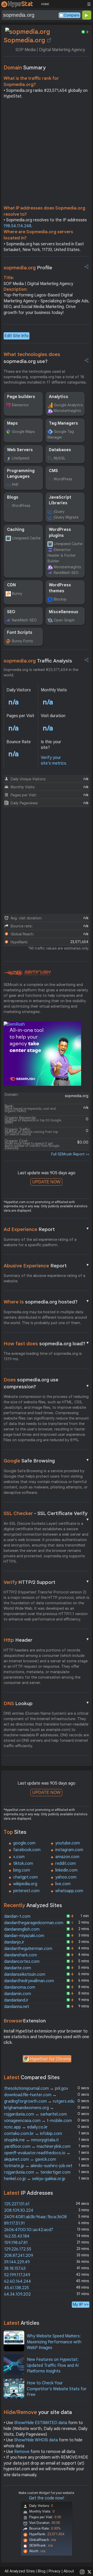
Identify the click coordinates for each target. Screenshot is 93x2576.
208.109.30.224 (19, 2210)
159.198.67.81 (16, 2243)
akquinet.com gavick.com (30, 2159)
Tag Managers (63, 423)
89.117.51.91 (14, 2223)
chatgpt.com (25, 1877)
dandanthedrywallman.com (29, 1981)
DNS (47, 1703)
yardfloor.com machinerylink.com (37, 2146)
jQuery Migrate (66, 517)
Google (47, 1461)
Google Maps (23, 432)
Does (47, 1383)
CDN (11, 585)
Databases (60, 450)
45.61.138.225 (17, 2288)
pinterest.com (26, 1891)
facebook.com (27, 1850)
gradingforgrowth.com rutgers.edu (39, 2101)
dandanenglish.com (22, 1929)
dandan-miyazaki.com (24, 1936)
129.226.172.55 (18, 2249)
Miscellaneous (64, 612)
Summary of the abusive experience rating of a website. (44, 1278)
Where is (47, 1302)
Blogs (13, 497)
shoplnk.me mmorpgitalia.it (32, 2140)
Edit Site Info (17, 336)
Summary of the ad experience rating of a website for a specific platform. (40, 1242)
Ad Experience (47, 1229)
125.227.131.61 (17, 2204)
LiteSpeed (21, 458)
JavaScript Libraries (60, 500)
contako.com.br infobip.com (33, 2134)
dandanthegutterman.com (28, 1949)
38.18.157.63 (15, 2269)
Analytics (59, 397)
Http (47, 1640)
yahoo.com (66, 1877)
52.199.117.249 (17, 2275)
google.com (24, 1843)
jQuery (59, 512)
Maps (12, 423)
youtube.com (68, 1843)
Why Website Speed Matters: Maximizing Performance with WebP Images (54, 2342)
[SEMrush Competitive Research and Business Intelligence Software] (27, 973)
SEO (11, 612)
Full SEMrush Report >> (70, 1154)
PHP (15, 485)
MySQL (60, 458)
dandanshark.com (21, 1955)
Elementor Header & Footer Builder (62, 556)
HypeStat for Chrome (50, 2059)
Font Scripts (20, 633)
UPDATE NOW (46, 1182)
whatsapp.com (69, 1891)
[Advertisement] (47, 153)
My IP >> (81, 2304)
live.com (63, 1884)
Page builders (21, 397)
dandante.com (18, 1968)
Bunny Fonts (22, 641)
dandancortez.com (22, 1962)
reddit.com (65, 1864)
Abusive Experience (47, 1266)
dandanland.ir (16, 2000)
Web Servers (20, 450)
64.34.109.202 (17, 2294)
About (69, 2571)
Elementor (20, 405)
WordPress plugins (60, 532)
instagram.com (69, 1850)
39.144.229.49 (17, 2262)
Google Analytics (68, 405)
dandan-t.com (17, 1916)
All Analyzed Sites (20, 2571)
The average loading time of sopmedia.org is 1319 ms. (43, 1356)
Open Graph (64, 620)
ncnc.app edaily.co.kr (26, 2127)
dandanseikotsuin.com (25, 1974)
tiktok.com (23, 1864)
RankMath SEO (66, 573)
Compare (72, 15)
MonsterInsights (67, 411)
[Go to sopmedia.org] (49, 40)
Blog (42, 2571)
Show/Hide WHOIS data (36, 2440)
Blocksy (60, 599)
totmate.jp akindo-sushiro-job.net (38, 2166)
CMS (53, 471)
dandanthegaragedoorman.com (34, 1923)
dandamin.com (18, 1994)
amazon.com (67, 1857)
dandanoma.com (20, 1987)
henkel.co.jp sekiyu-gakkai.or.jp (35, 2179)
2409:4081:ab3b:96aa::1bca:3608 (35, 2217)
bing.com (22, 1870)
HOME (45, 4)
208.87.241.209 (19, 2256)
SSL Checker (47, 1514)
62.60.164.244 (18, 2281)
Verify (47, 1582)
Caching (16, 530)
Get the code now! (47, 2498)
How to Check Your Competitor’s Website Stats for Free (57, 2389)
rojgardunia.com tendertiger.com (37, 2172)
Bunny (17, 594)
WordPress (63, 479)
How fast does (47, 1343)
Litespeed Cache (26, 538)
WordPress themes (60, 588)
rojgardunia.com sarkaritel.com (36, 2114)
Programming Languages (21, 474)
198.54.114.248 (17, 226)
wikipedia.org (25, 1884)
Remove (22, 2452)
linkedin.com (66, 1870)
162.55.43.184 (17, 2236)
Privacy (55, 2571)
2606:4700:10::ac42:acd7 (29, 2230)
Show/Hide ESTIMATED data (41, 2423)
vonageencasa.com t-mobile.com (38, 2121)
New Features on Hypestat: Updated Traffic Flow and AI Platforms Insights (53, 2365)
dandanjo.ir (14, 1942)
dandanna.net (17, 2007)
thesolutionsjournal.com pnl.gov (36, 2088)
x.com (19, 1857)
